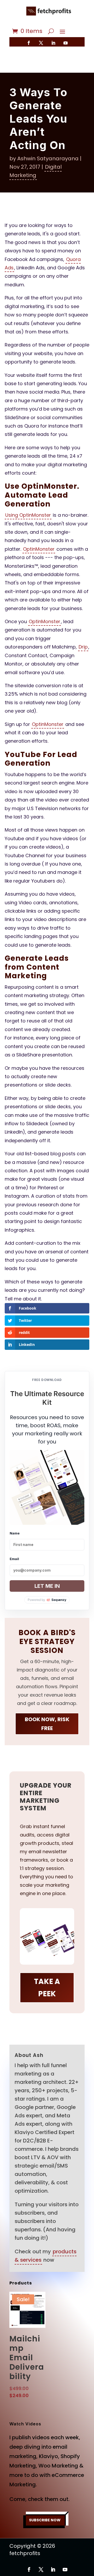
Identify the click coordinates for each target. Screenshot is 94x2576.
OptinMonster (39, 549)
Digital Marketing (36, 171)
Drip (83, 647)
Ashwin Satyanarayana (48, 158)
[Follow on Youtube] (66, 43)
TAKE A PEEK (47, 1988)
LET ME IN (47, 1586)
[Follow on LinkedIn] (53, 43)
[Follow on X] (41, 43)
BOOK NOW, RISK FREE (47, 1724)
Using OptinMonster (28, 515)
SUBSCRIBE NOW (45, 2520)
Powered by (47, 1600)
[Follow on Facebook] (29, 43)
